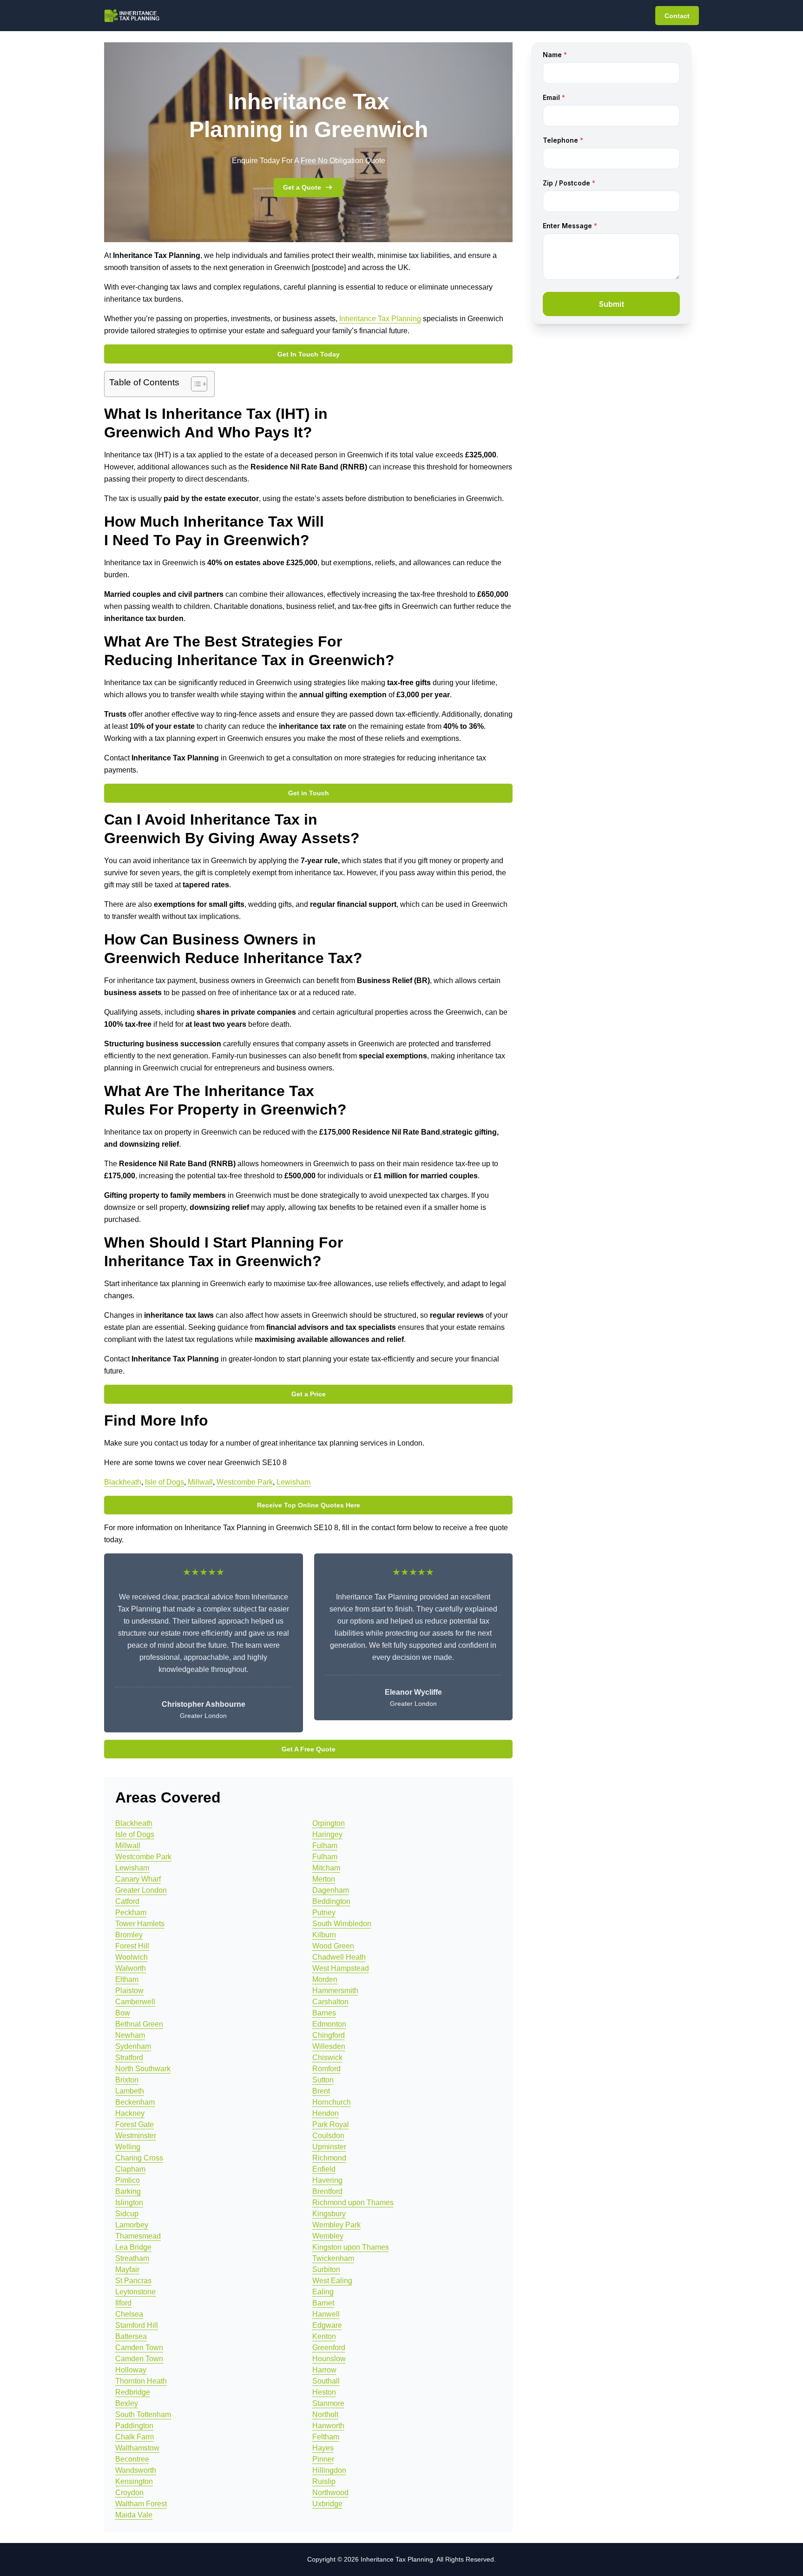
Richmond (329, 2158)
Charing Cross (139, 2158)
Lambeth (130, 2091)
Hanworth (328, 2426)
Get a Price (309, 1394)
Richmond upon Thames (353, 2203)
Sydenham (133, 2046)
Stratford (129, 2057)
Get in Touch (309, 793)
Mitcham (326, 1868)
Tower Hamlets (140, 1924)
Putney (324, 1912)
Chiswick (327, 2057)
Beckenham (135, 2102)
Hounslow (329, 2359)
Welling (128, 2147)
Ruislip (324, 2481)
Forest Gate (135, 2124)
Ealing (323, 2292)
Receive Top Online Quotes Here (309, 1505)
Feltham (326, 2437)
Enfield (324, 2169)
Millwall (200, 1482)
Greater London (141, 1890)
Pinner (323, 2459)
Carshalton (330, 2002)
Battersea (131, 2336)
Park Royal (331, 2124)
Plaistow (129, 1991)
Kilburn (324, 1935)
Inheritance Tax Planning (380, 319)
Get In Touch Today (309, 354)
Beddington (331, 1901)
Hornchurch (332, 2102)
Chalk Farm (135, 2437)
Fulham (325, 1846)
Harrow (324, 2370)
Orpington (329, 1823)
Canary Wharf (138, 1879)
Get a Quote (302, 187)
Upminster (329, 2147)
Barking (128, 2191)
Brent (321, 2091)
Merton (324, 1879)
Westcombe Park (245, 1482)
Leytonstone (135, 2292)
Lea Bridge (133, 2247)
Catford (127, 1901)
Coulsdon (328, 2136)
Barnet (323, 2303)
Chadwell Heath (339, 1957)
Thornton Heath (141, 2381)
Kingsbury (329, 2214)
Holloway (131, 2370)
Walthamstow (137, 2448)
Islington (129, 2203)
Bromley (129, 1935)
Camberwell (135, 2002)
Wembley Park (336, 2225)
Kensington (134, 2481)
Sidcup (127, 2214)
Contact (677, 16)
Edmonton (329, 2024)
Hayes (323, 2448)
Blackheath (123, 1482)
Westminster (136, 2136)
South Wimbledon (342, 1924)
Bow (123, 2013)
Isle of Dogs (165, 1482)
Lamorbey (132, 2225)
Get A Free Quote (309, 1749)
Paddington (134, 2426)
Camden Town (139, 2348)
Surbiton (326, 2269)
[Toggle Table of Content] (194, 384)
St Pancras (133, 2281)
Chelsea (129, 2314)
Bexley (127, 2403)
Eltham (127, 1979)
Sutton (323, 2080)
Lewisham (293, 1482)
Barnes (324, 2013)
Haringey (327, 1834)
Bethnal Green (139, 2024)
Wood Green (333, 1946)
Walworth (131, 1968)
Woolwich (132, 1957)
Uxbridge (327, 2504)
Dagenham (331, 1890)
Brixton (127, 2080)
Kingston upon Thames (351, 2247)
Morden (325, 1979)
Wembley (328, 2236)
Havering (327, 2180)
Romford (326, 2069)
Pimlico (128, 2180)
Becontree (132, 2459)
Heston (324, 2392)
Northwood (330, 2493)
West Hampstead (341, 1968)
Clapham (130, 2169)
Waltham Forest (141, 2504)
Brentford (327, 2191)
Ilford (123, 2303)
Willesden (329, 2046)
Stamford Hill (137, 2325)
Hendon (326, 2113)
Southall (326, 2381)
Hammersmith (335, 1991)
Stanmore (328, 2403)
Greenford (329, 2348)
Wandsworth (136, 2470)
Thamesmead (138, 2236)
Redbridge (133, 2392)
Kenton (324, 2336)
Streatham (132, 2258)
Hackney (130, 2113)
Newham (130, 2035)
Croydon (129, 2493)
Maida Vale (134, 2515)
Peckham (131, 1912)
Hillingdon (329, 2470)
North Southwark (143, 2069)
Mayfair (127, 2269)
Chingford (329, 2035)
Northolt (325, 2414)
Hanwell (326, 2314)
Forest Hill (132, 1946)
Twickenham (333, 2258)
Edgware (327, 2325)
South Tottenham (143, 2414)
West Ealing (332, 2281)
